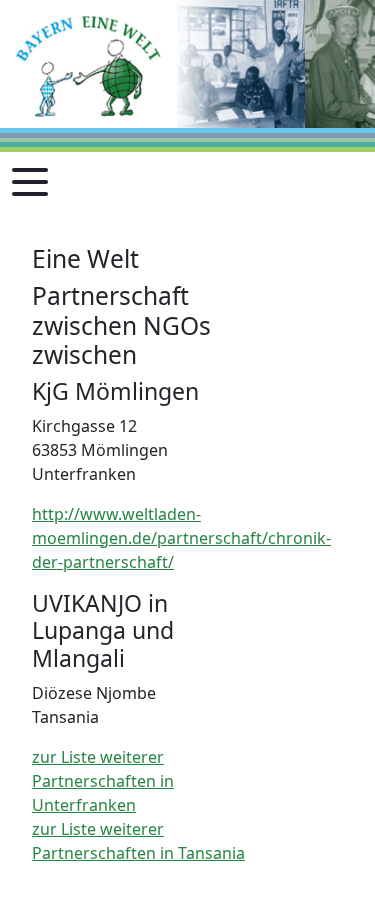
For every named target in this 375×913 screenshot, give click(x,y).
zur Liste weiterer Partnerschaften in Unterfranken (103, 781)
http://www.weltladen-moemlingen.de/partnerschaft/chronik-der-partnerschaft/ (181, 538)
